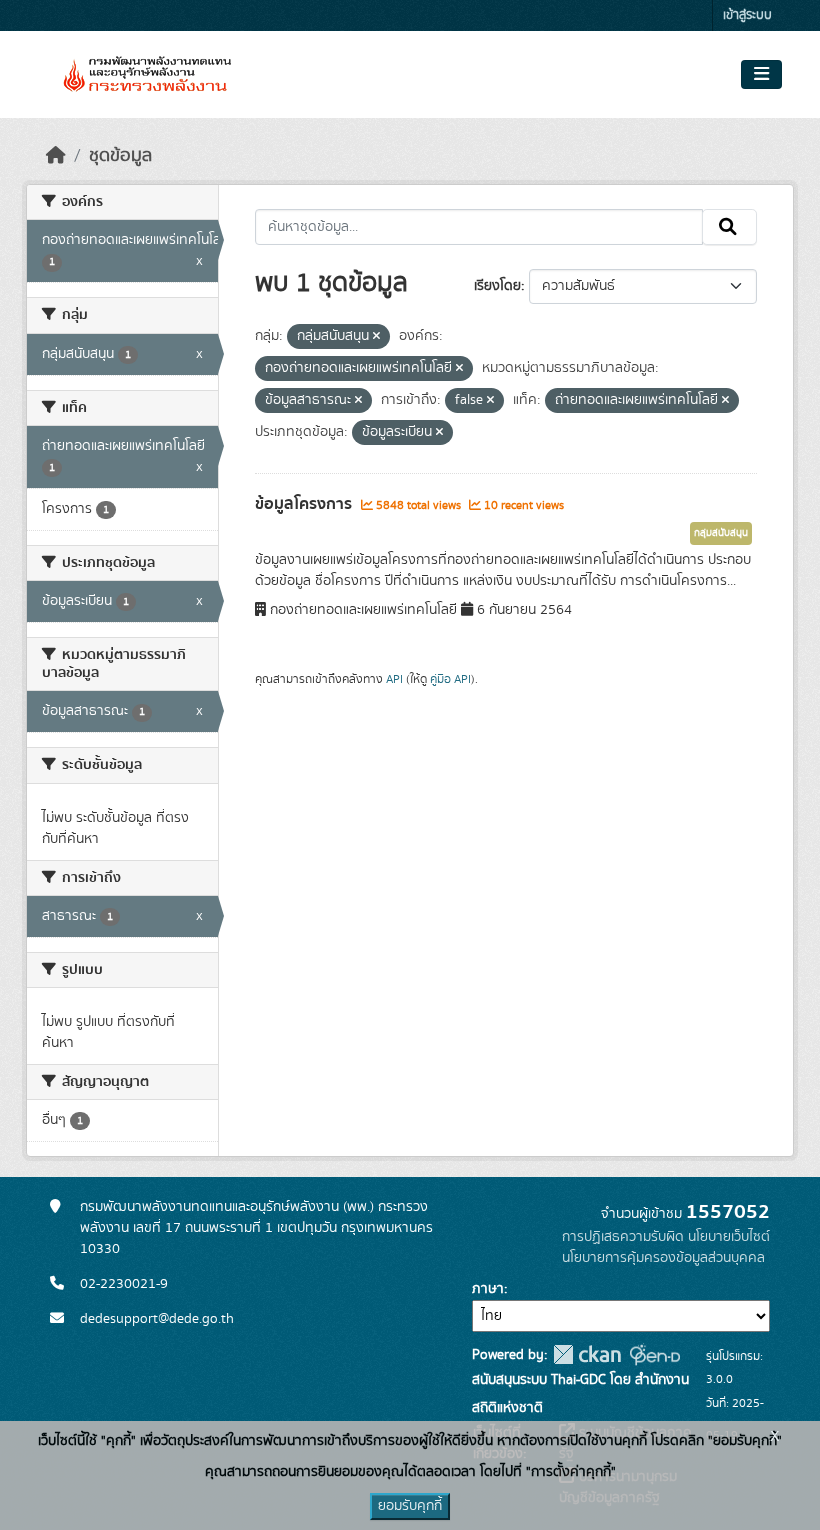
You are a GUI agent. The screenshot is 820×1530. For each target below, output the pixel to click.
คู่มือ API (450, 679)
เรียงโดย (497, 286)
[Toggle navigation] (761, 75)
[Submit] (729, 227)
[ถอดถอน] (376, 337)
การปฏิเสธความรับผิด (623, 1237)
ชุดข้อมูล (120, 156)
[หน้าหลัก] (56, 156)
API (394, 679)
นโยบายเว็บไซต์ (729, 1237)
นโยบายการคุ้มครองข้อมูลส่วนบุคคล (663, 1258)
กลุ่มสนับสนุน (721, 533)
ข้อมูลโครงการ (305, 504)
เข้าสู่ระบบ (747, 15)
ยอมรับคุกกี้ (410, 1506)
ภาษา (488, 1289)
